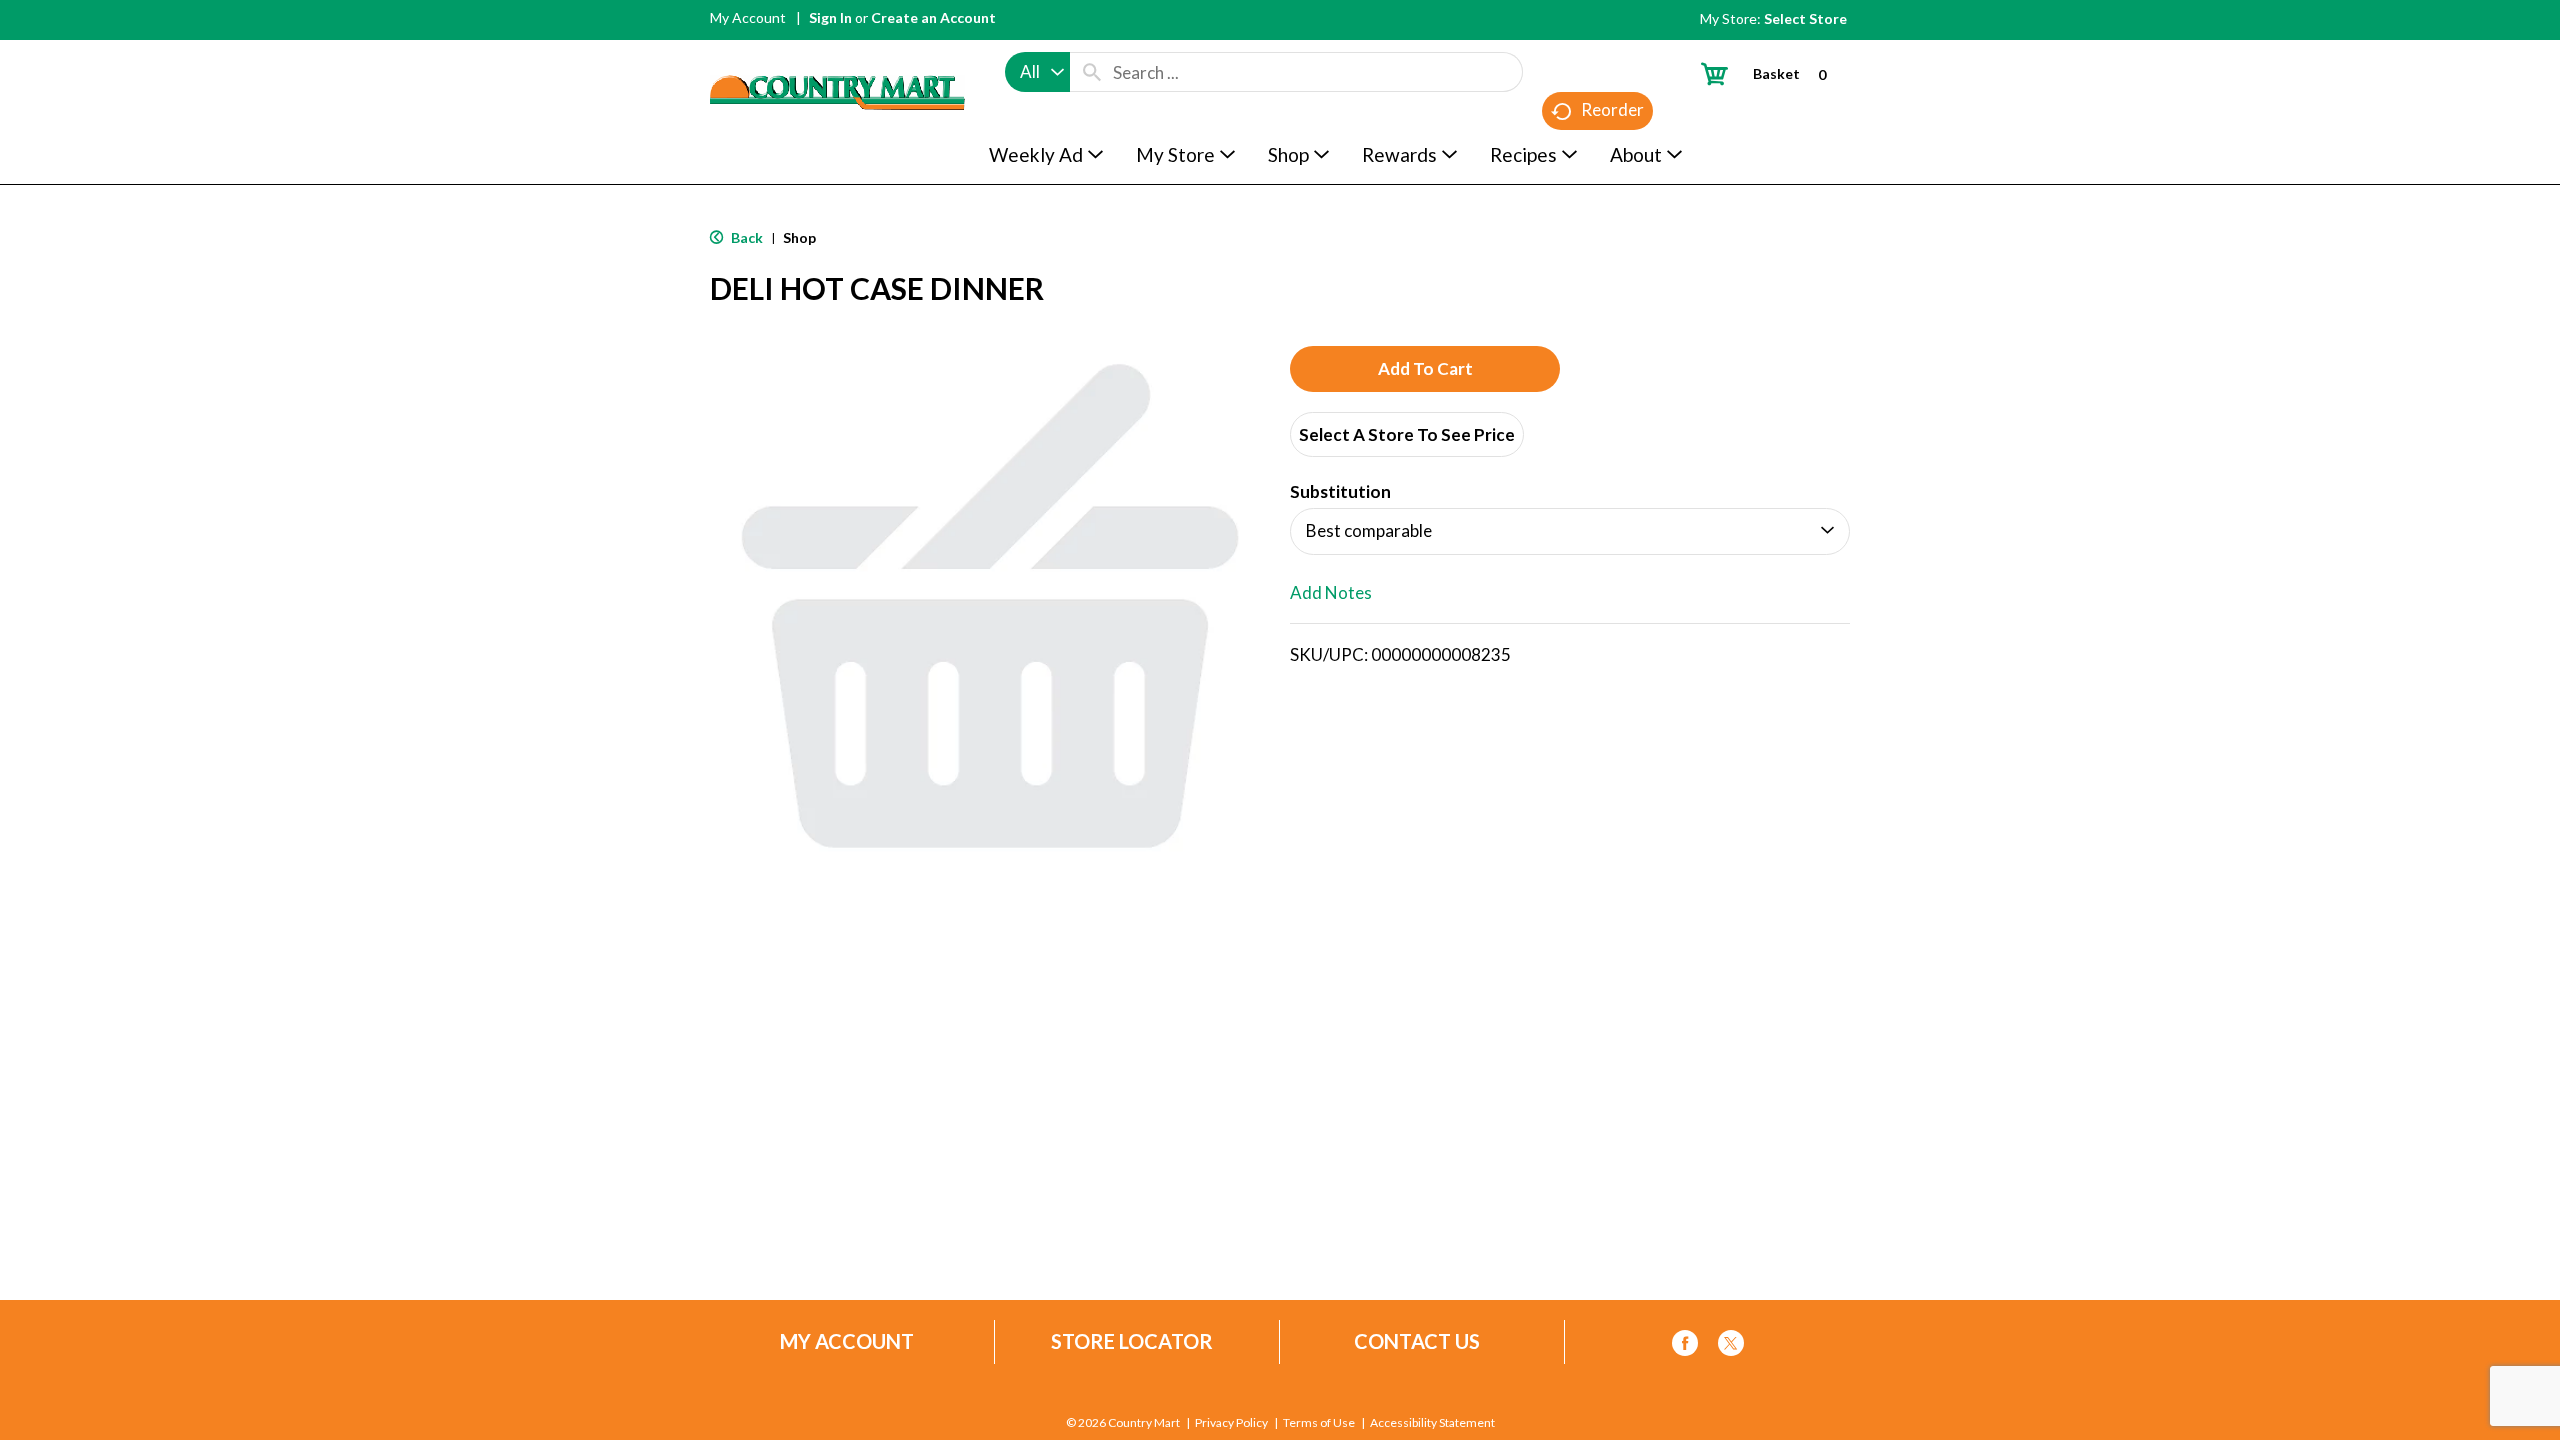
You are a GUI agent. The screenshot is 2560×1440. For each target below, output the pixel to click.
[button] (1425, 369)
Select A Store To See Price (1407, 434)
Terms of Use (1319, 1423)
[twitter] (1731, 1346)
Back (745, 237)
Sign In (830, 17)
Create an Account (933, 17)
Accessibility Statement (1432, 1423)
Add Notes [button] (1331, 592)
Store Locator (1132, 1341)
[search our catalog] (1092, 72)
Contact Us (1417, 1341)
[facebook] (1685, 1346)
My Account (748, 17)
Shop (799, 237)
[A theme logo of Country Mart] (837, 55)
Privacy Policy (1231, 1423)
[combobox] (1037, 72)
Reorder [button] (1612, 109)
